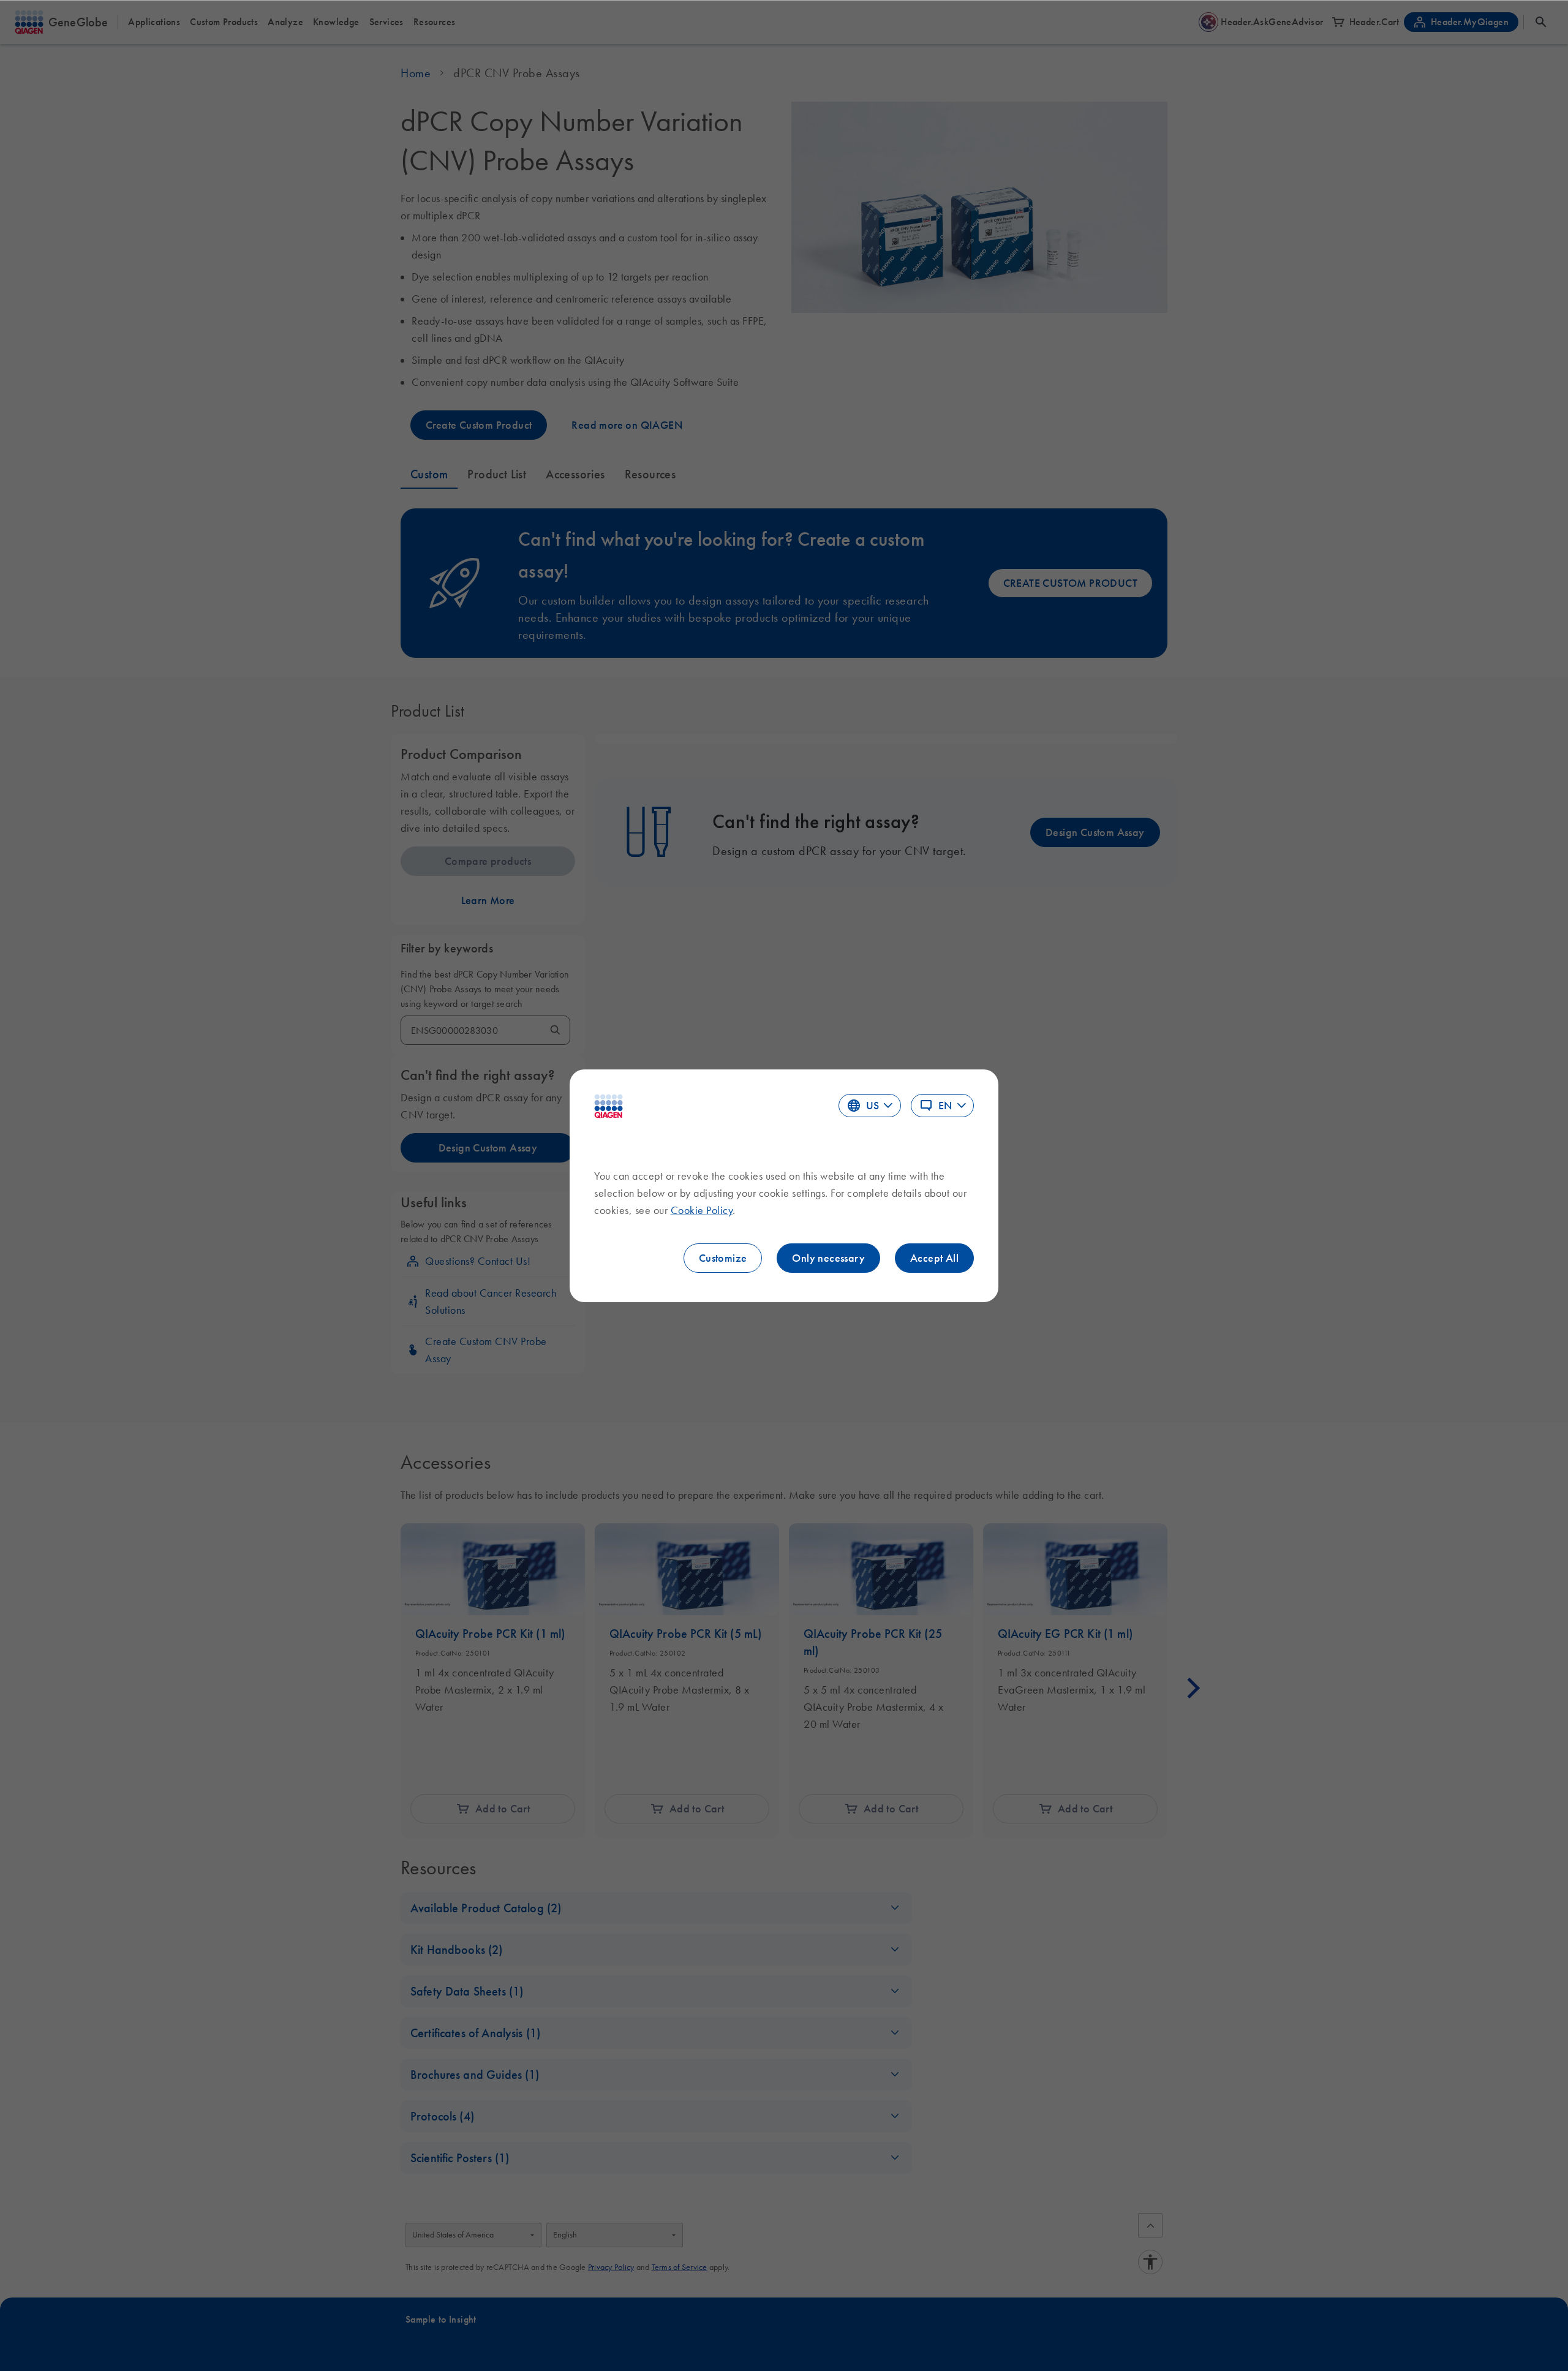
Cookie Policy (702, 1210)
